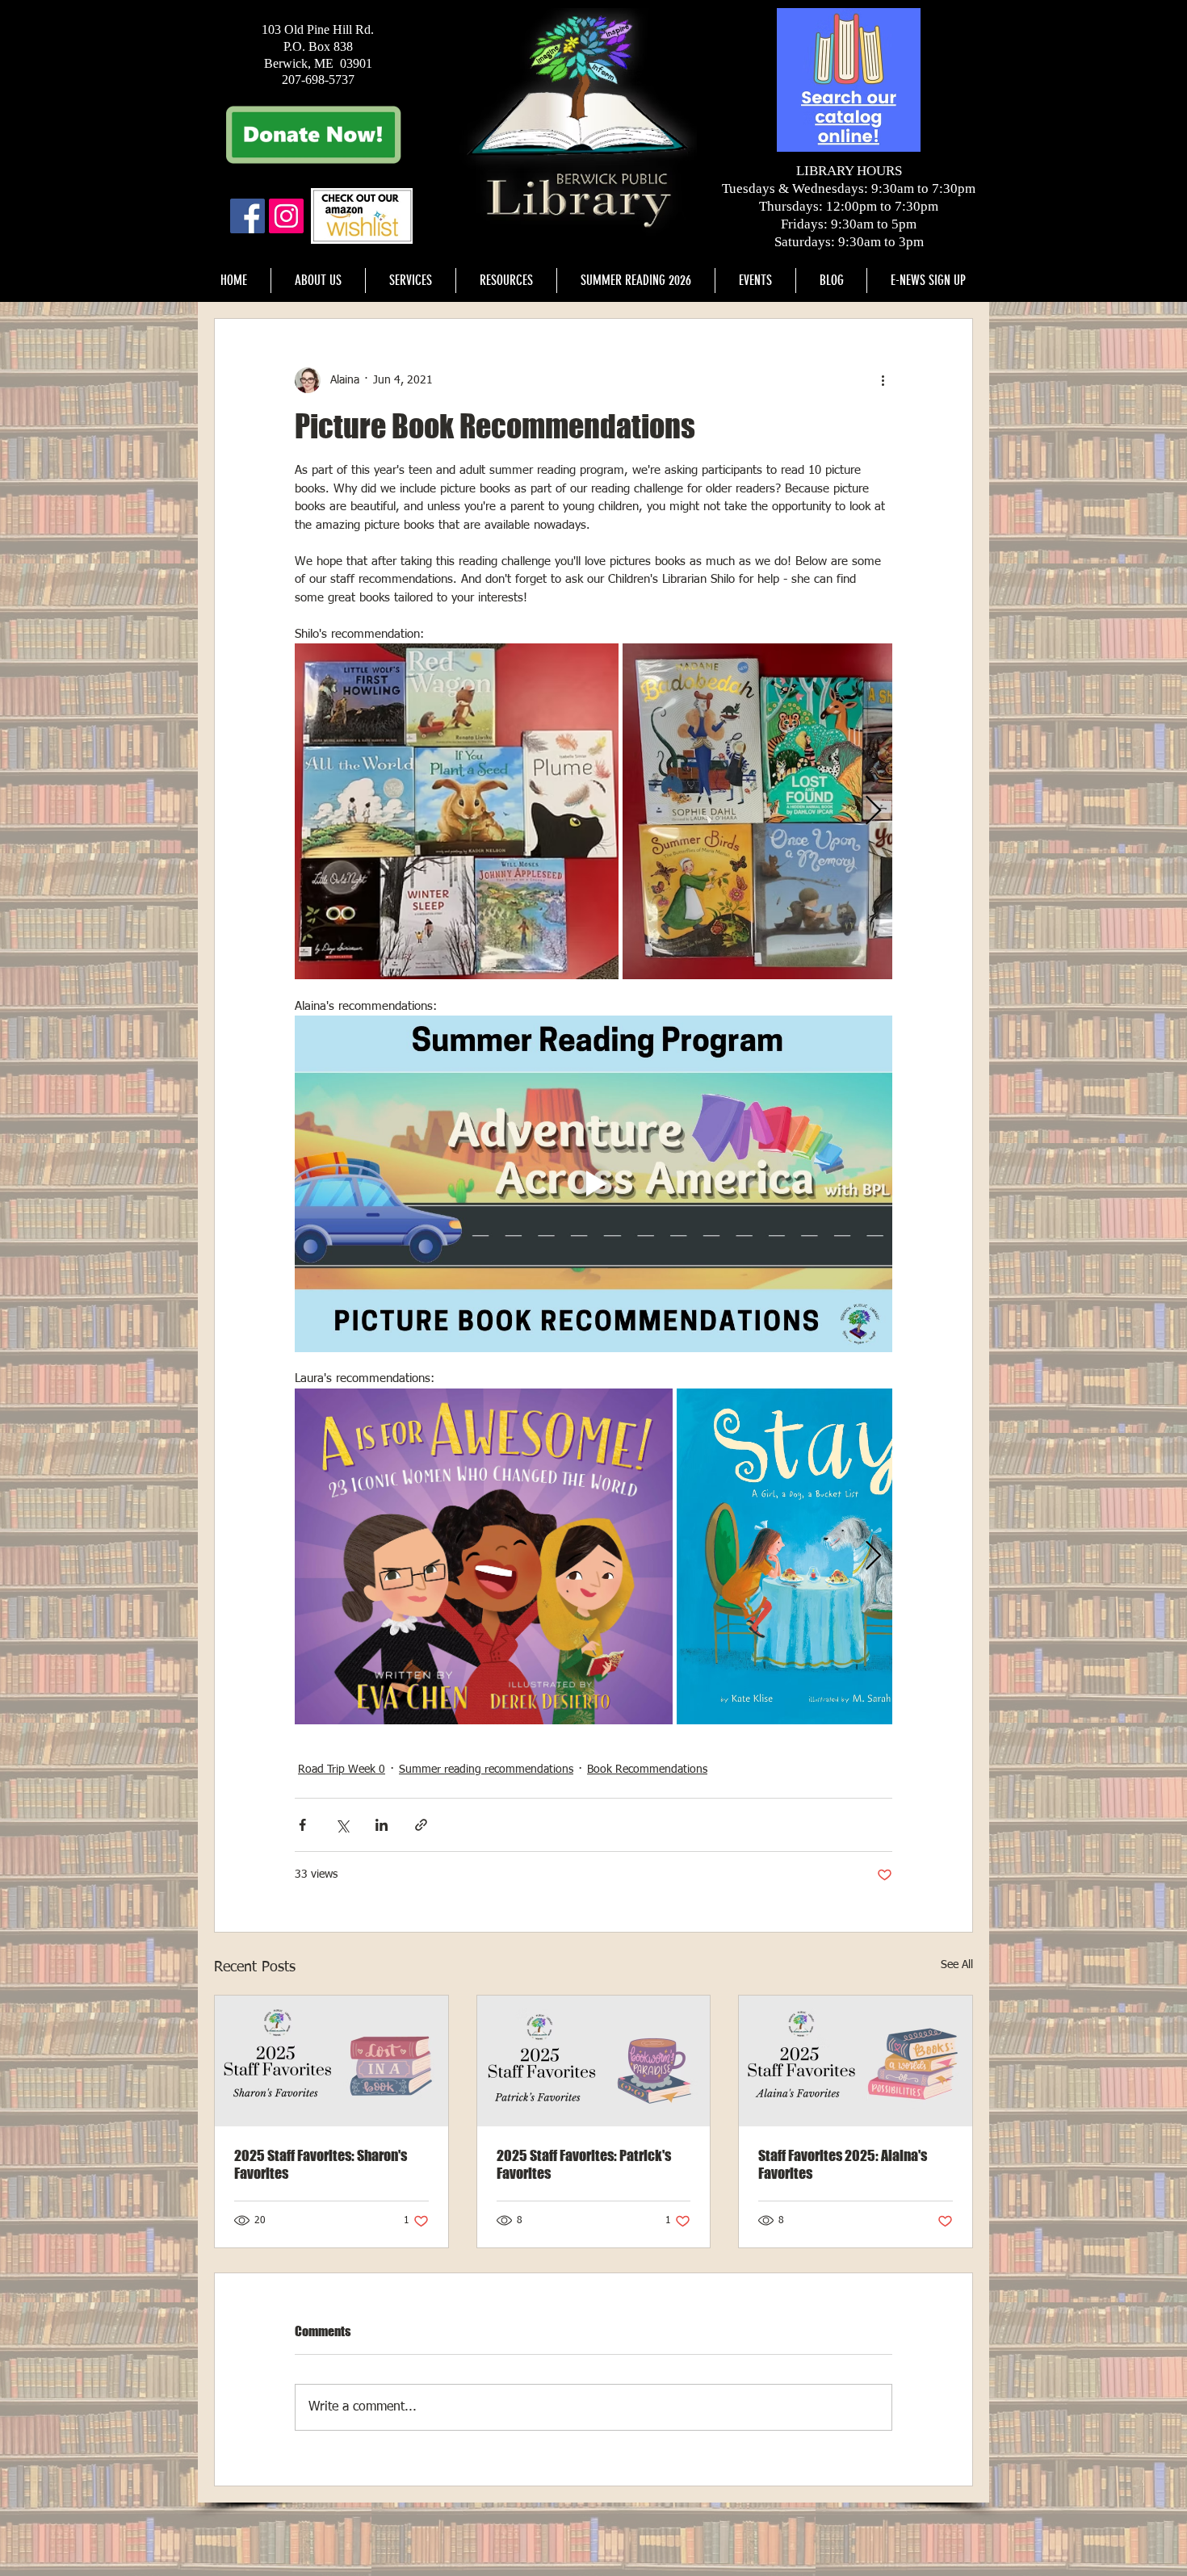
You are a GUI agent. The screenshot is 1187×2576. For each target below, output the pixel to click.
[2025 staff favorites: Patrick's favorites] (594, 2061)
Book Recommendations (647, 1770)
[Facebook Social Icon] (247, 216)
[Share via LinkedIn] (382, 1825)
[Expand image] (457, 811)
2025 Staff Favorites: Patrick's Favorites (584, 2164)
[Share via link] (421, 1825)
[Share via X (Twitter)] (342, 1825)
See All (957, 1965)
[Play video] (593, 1183)
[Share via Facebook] (302, 1825)
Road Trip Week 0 (342, 1770)
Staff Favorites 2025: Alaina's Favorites (843, 2164)
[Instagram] (286, 216)
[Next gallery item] (873, 812)
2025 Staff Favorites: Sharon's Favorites (321, 2164)
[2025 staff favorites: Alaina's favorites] (856, 2061)
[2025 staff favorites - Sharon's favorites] (331, 2061)
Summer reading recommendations (486, 1770)
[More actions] (883, 380)
